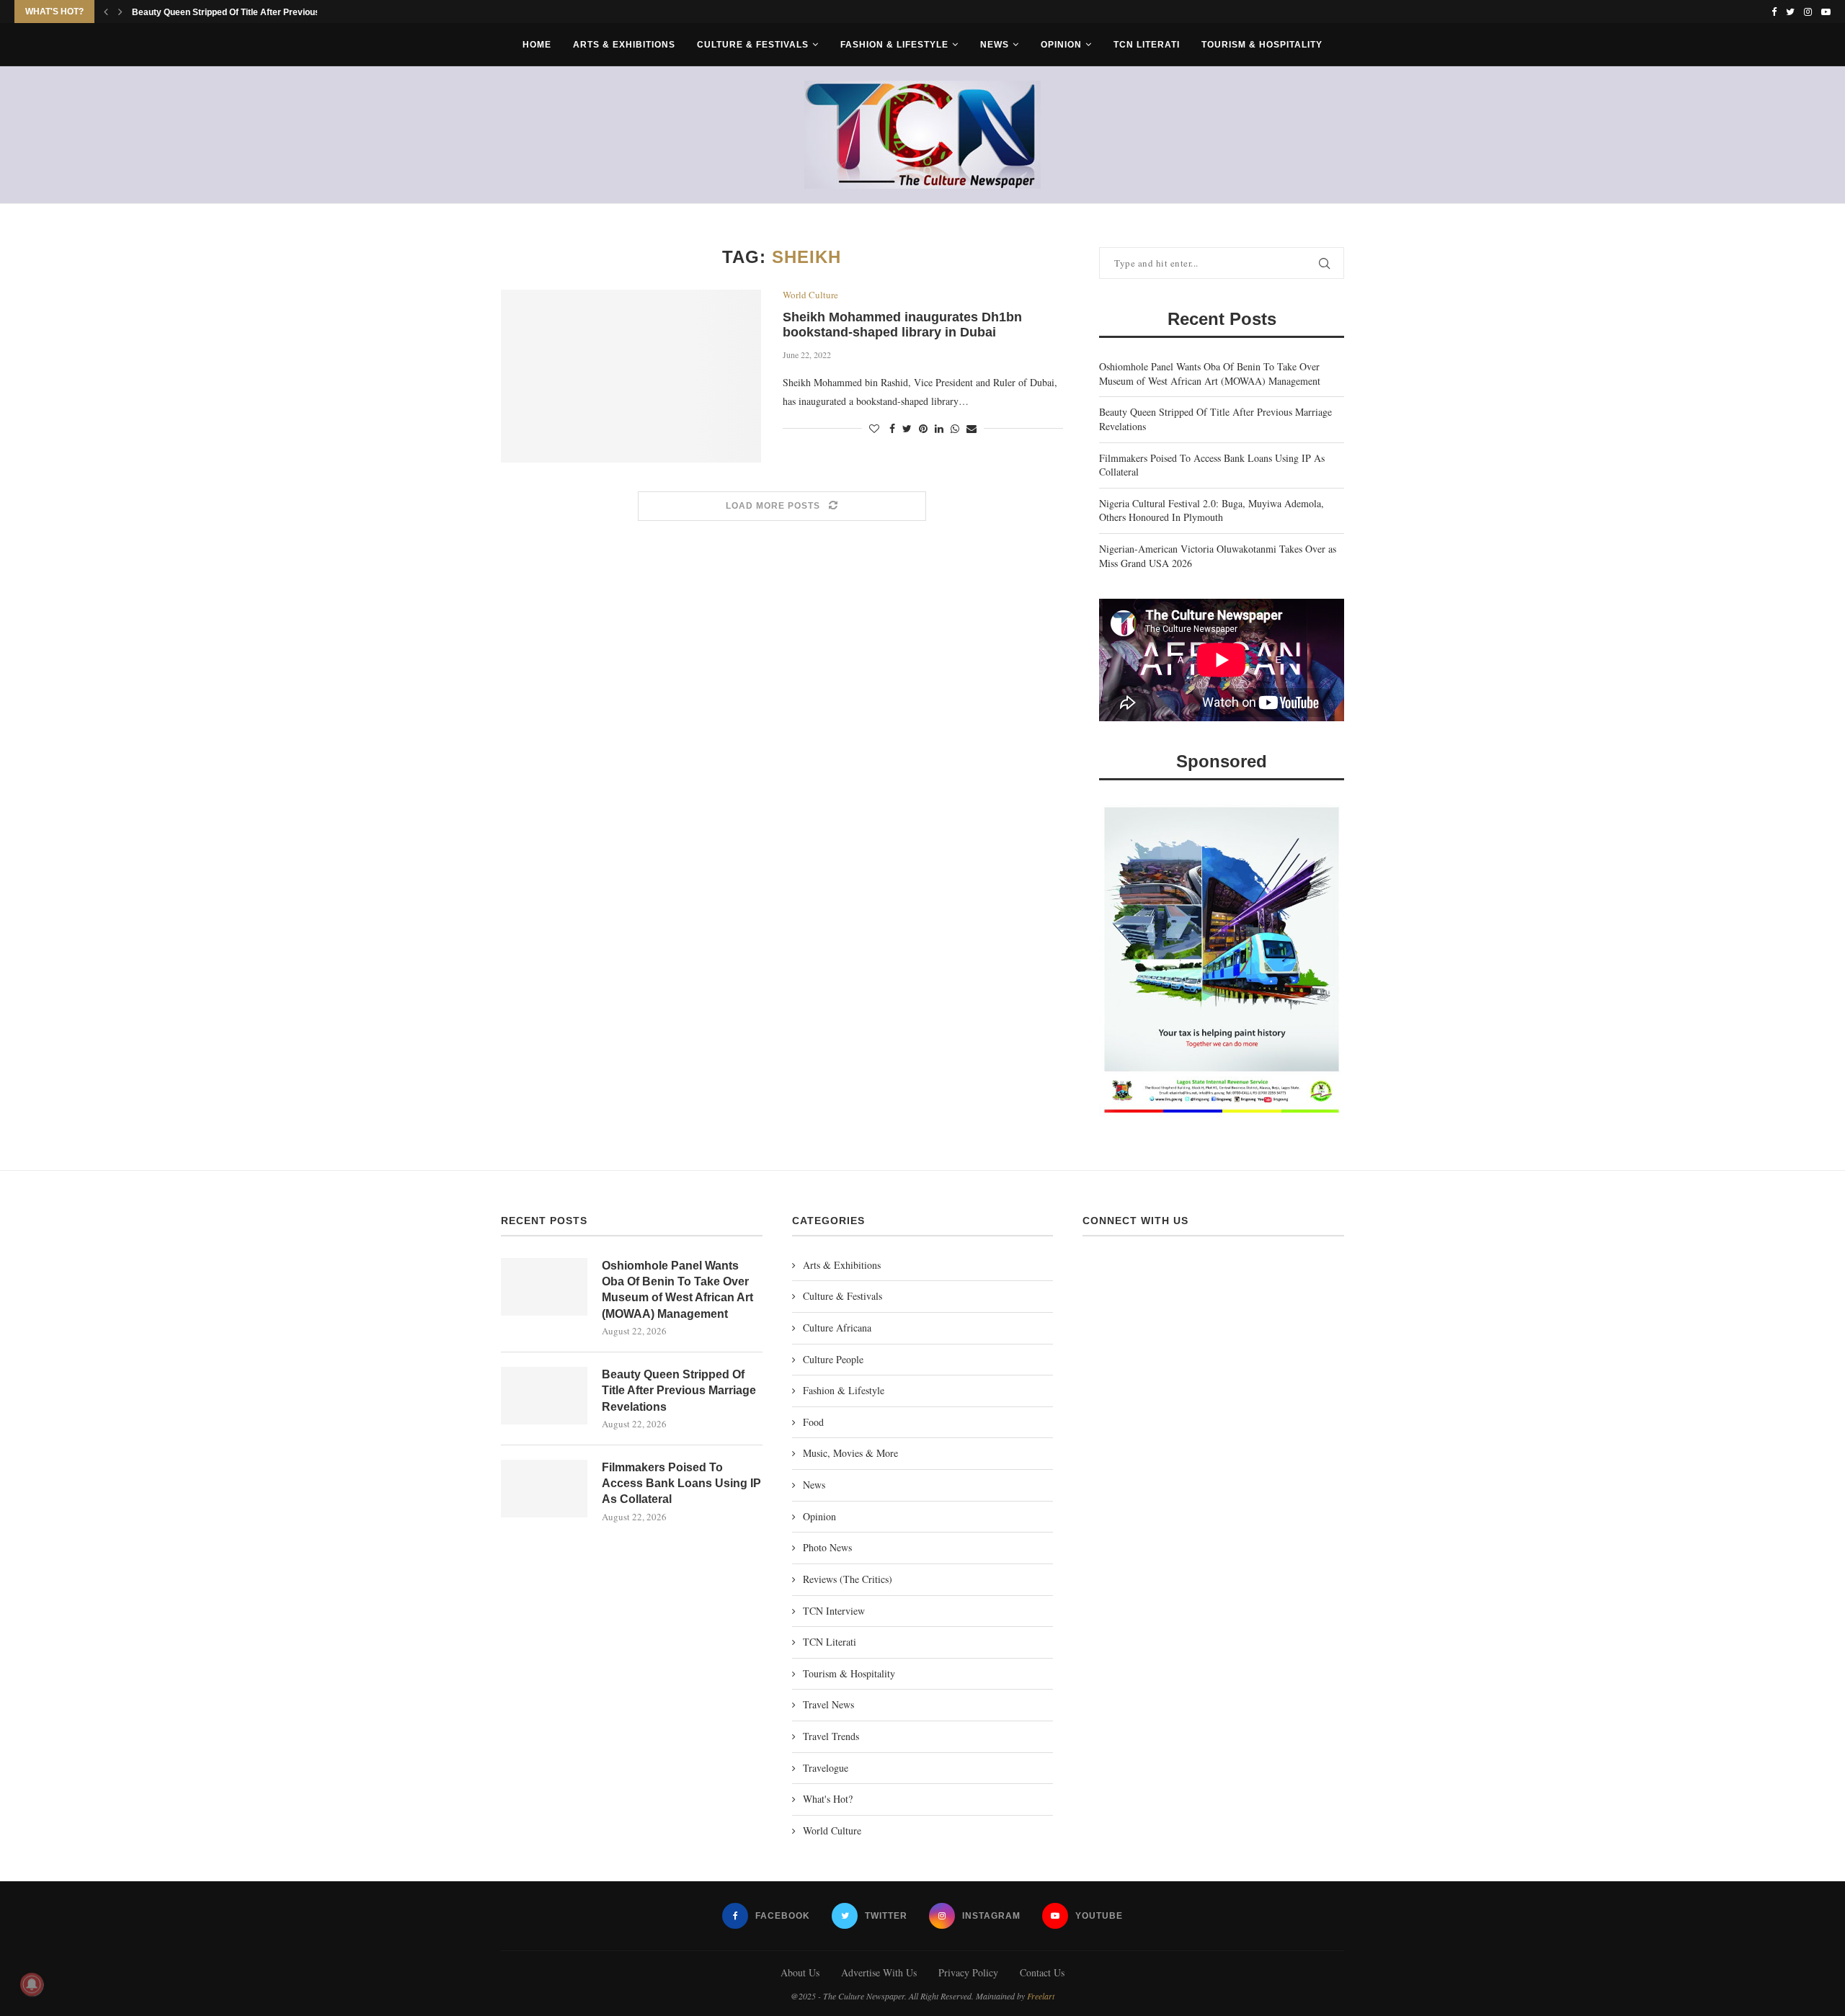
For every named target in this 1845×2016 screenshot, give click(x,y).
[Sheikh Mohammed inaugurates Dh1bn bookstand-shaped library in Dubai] (631, 376)
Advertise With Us (879, 1972)
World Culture (810, 295)
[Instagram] (1808, 12)
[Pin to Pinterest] (923, 428)
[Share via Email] (972, 428)
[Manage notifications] (32, 1984)
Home (537, 45)
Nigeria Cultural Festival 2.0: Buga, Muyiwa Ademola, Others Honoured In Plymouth (1212, 510)
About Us (800, 1972)
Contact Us (1042, 1972)
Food (813, 1422)
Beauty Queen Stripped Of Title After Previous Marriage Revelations (679, 1391)
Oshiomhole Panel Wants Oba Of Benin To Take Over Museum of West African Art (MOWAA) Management (1210, 374)
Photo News (827, 1547)
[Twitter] (1790, 12)
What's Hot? (828, 1799)
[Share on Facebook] (892, 428)
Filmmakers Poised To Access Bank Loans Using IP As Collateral (681, 1484)
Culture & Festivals (753, 45)
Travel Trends (831, 1736)
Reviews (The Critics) (848, 1579)
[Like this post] (874, 428)
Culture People (833, 1359)
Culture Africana (837, 1328)
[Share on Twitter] (907, 428)
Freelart (1041, 1996)
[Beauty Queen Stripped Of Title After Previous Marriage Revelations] (544, 1396)
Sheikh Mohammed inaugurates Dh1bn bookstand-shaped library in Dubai (902, 325)
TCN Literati (1147, 45)
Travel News (828, 1704)
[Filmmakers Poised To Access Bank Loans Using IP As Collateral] (544, 1489)
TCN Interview (834, 1611)
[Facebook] (1774, 12)
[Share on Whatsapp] (955, 428)
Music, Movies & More (850, 1453)
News (995, 45)
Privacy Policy (968, 1972)
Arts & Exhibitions (624, 45)
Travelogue (826, 1768)
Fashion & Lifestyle (894, 45)
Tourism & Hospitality (1262, 45)
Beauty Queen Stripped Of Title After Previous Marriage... (249, 12)
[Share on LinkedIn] (939, 428)
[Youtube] (1826, 12)
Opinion (1061, 45)
